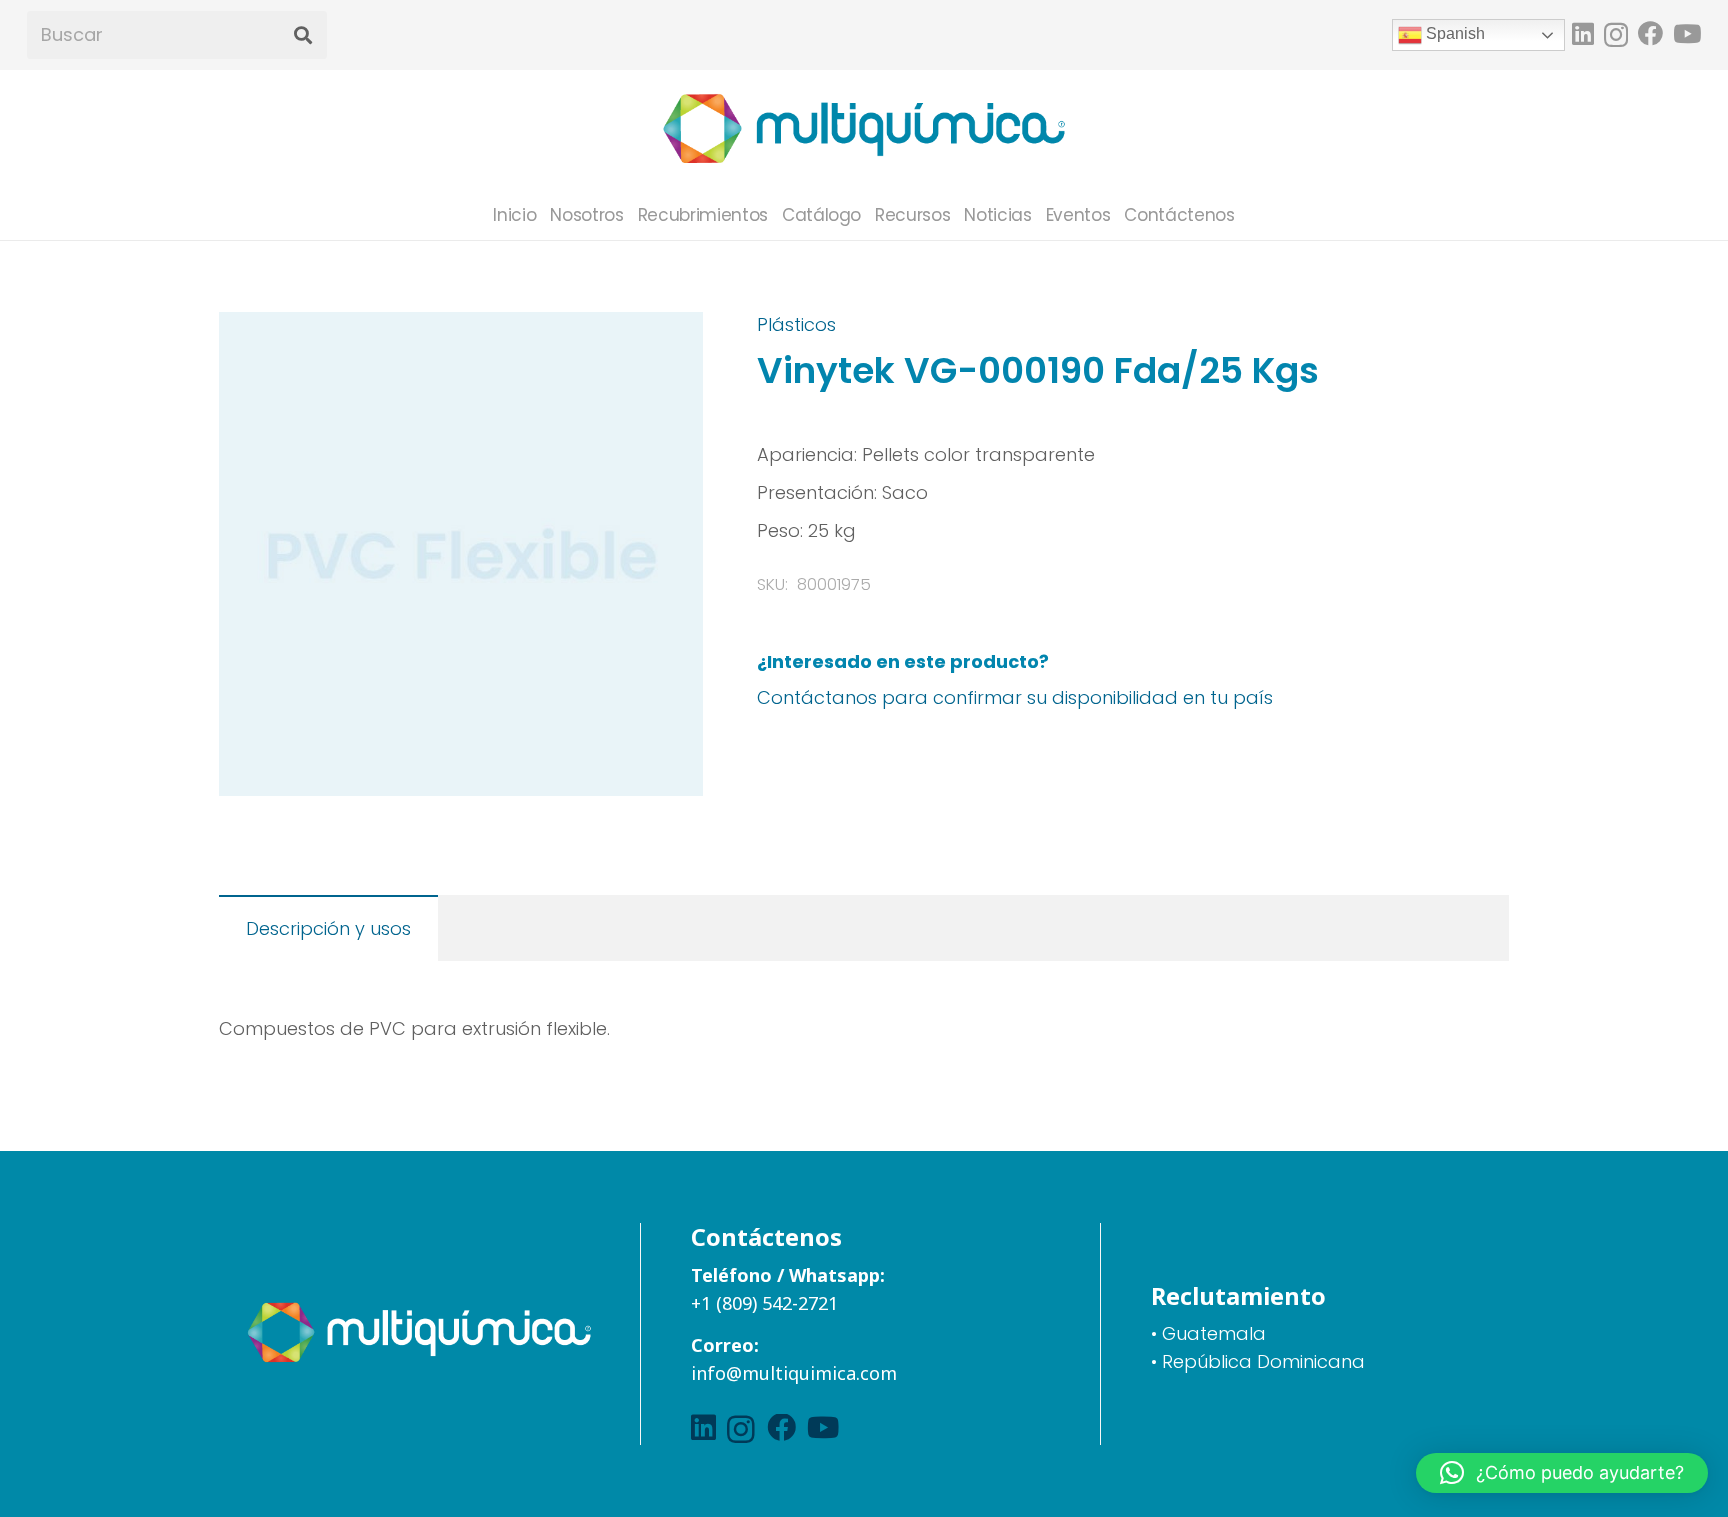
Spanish (1453, 33)
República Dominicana (1263, 1361)
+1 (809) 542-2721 (764, 1303)
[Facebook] (1650, 33)
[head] (864, 130)
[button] (667, 348)
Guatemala (1214, 1333)
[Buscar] (302, 35)
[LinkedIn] (1583, 33)
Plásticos (796, 324)
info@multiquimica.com (794, 1373)
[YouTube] (1687, 33)
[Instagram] (1616, 35)
